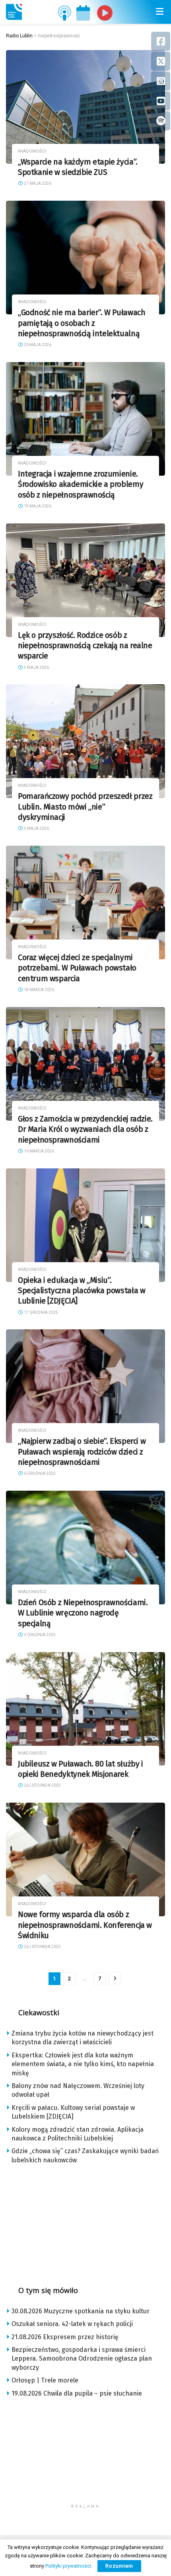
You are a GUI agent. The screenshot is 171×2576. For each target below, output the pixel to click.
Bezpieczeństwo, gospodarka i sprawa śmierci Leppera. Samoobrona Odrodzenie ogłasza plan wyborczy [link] (82, 2359)
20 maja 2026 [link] (37, 345)
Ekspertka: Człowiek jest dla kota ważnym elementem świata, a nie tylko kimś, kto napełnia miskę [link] (83, 2064)
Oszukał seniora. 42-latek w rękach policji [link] (72, 2324)
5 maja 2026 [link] (36, 667)
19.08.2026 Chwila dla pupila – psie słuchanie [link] (77, 2393)
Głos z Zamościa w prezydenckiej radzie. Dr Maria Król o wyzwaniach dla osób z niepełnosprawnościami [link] (85, 1129)
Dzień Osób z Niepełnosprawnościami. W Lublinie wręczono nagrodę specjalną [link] (83, 1613)
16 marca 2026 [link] (39, 1151)
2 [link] (69, 1978)
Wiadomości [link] (32, 151)
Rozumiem (119, 2566)
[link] (14, 12)
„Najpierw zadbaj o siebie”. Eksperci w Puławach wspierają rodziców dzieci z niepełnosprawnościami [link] (82, 1452)
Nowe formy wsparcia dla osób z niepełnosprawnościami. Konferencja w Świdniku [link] (85, 1925)
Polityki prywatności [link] (68, 2566)
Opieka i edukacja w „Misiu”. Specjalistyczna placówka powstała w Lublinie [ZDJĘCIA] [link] (82, 1291)
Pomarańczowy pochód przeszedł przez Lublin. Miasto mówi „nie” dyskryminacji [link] (85, 807)
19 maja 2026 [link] (37, 506)
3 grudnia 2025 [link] (39, 1635)
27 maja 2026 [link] (37, 183)
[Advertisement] (85, 2222)
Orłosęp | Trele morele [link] (45, 2380)
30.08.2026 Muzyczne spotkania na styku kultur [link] (81, 2311)
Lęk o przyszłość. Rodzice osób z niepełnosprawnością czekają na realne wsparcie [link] (85, 646)
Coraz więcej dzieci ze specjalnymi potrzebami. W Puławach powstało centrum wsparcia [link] (77, 968)
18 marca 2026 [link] (39, 990)
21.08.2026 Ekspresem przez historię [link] (65, 2337)
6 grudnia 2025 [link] (39, 1473)
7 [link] (100, 1978)
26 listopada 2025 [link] (42, 1785)
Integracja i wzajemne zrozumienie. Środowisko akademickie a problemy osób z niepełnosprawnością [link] (81, 484)
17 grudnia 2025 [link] (41, 1312)
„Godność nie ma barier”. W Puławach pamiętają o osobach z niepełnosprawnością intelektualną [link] (82, 323)
